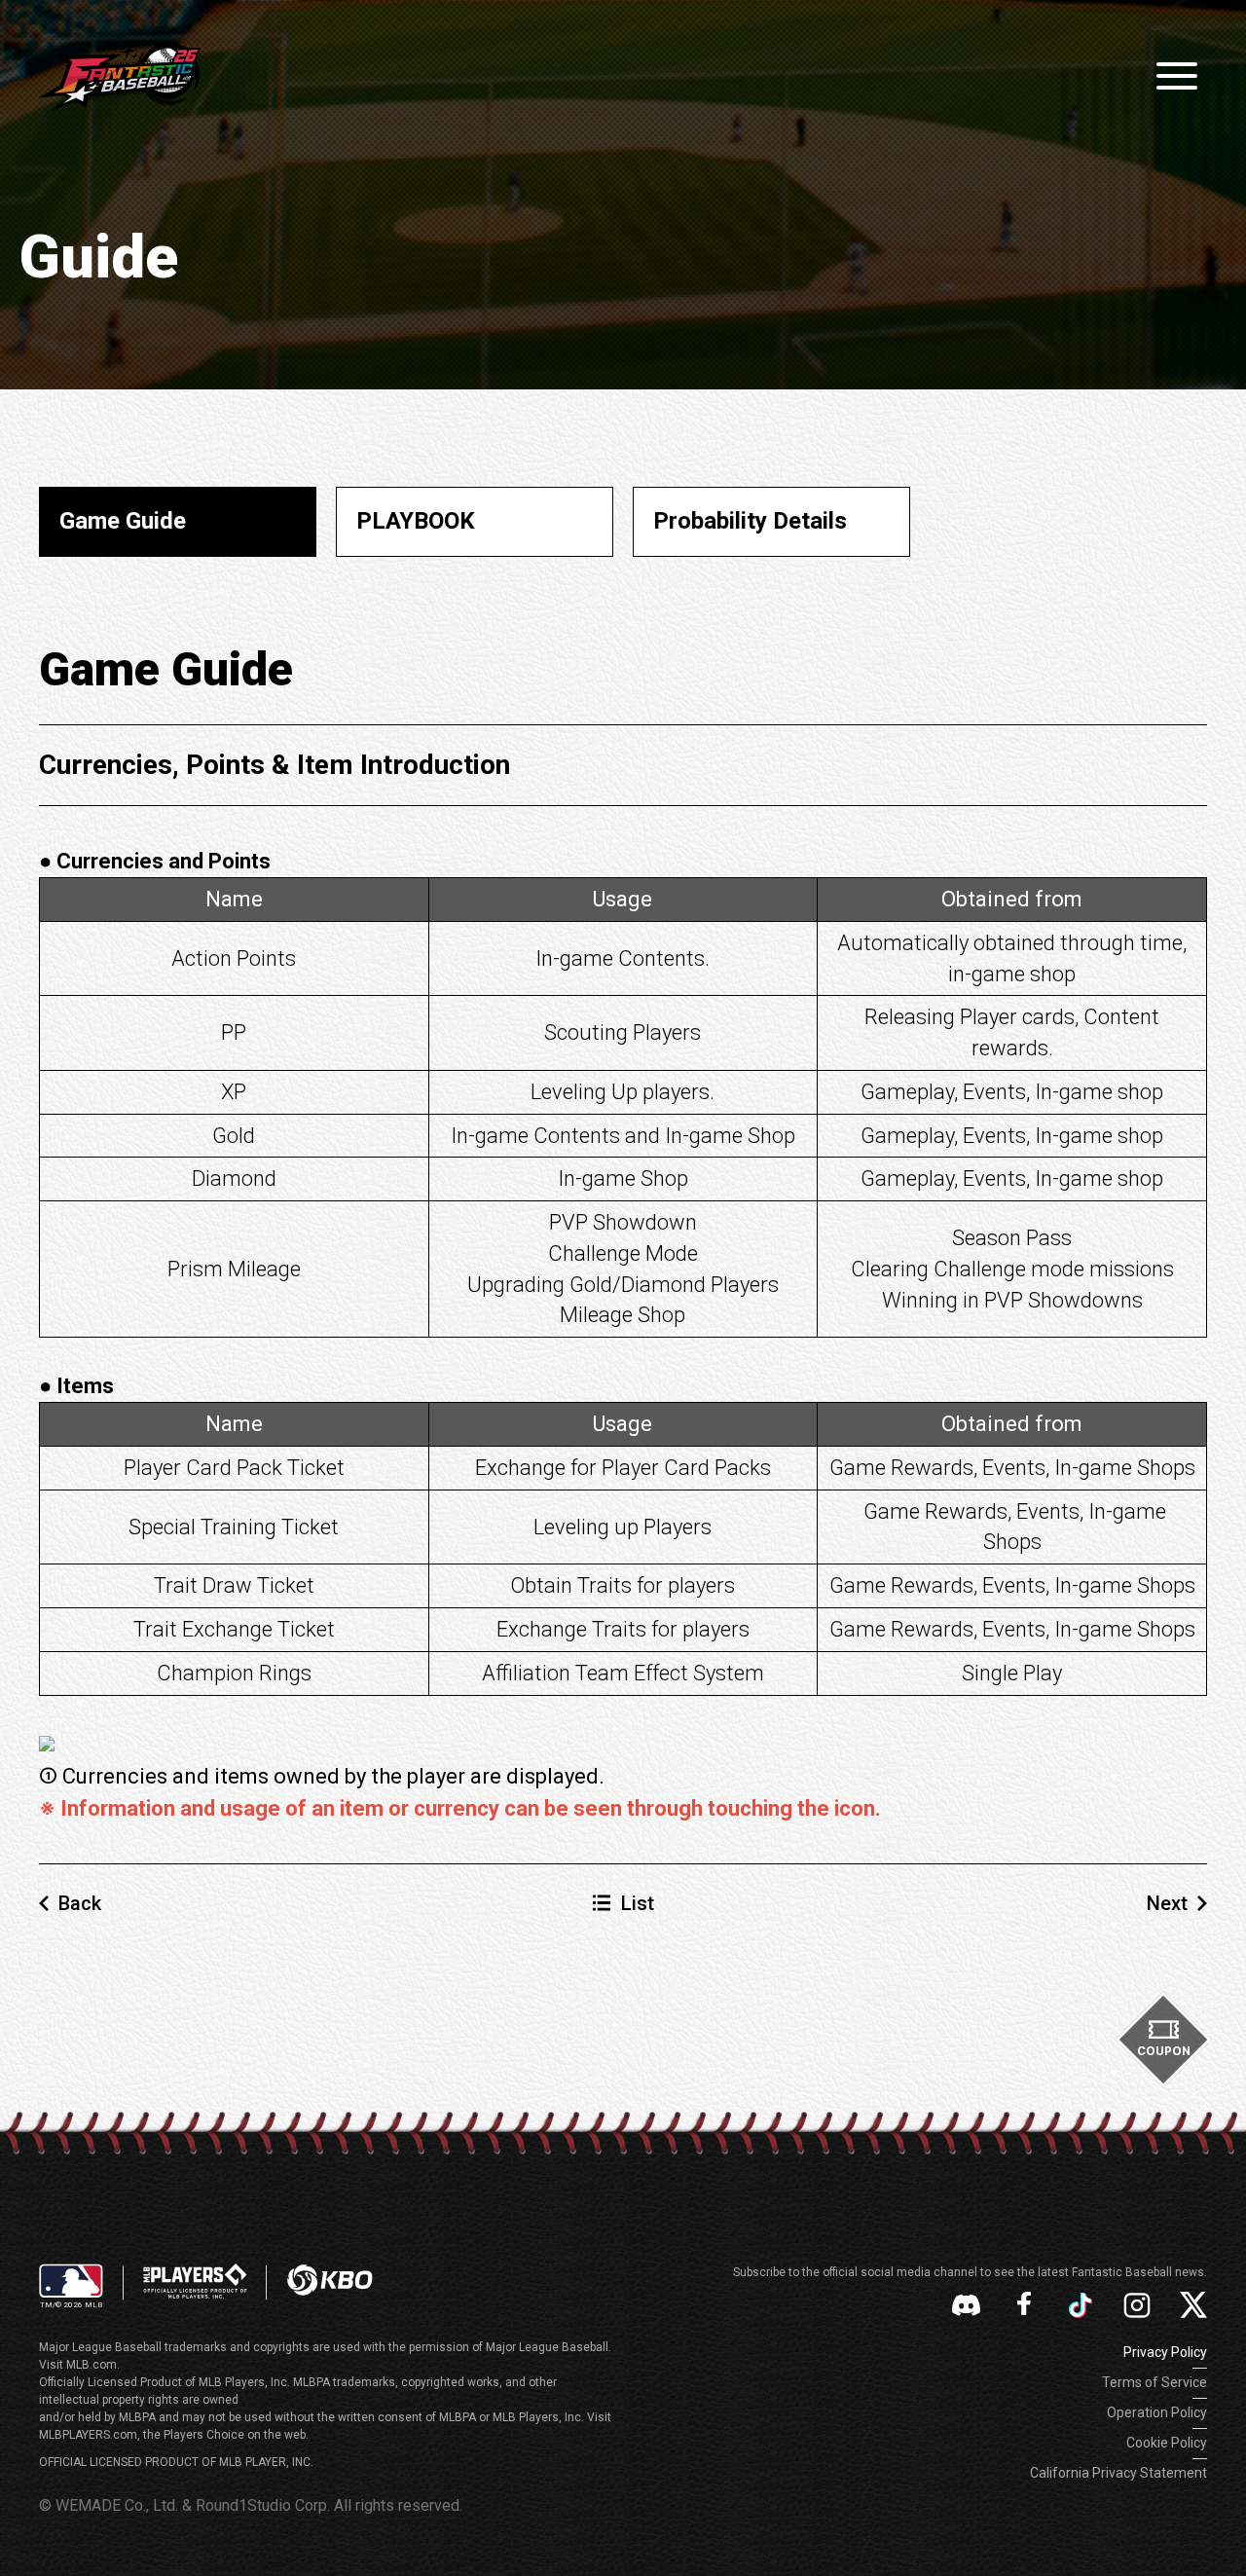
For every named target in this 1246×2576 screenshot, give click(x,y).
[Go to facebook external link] (1024, 2305)
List (638, 1903)
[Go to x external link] (1193, 2305)
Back (80, 1903)
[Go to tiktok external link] (1081, 2305)
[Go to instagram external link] (1137, 2305)
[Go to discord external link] (966, 2305)
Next (1167, 1903)
